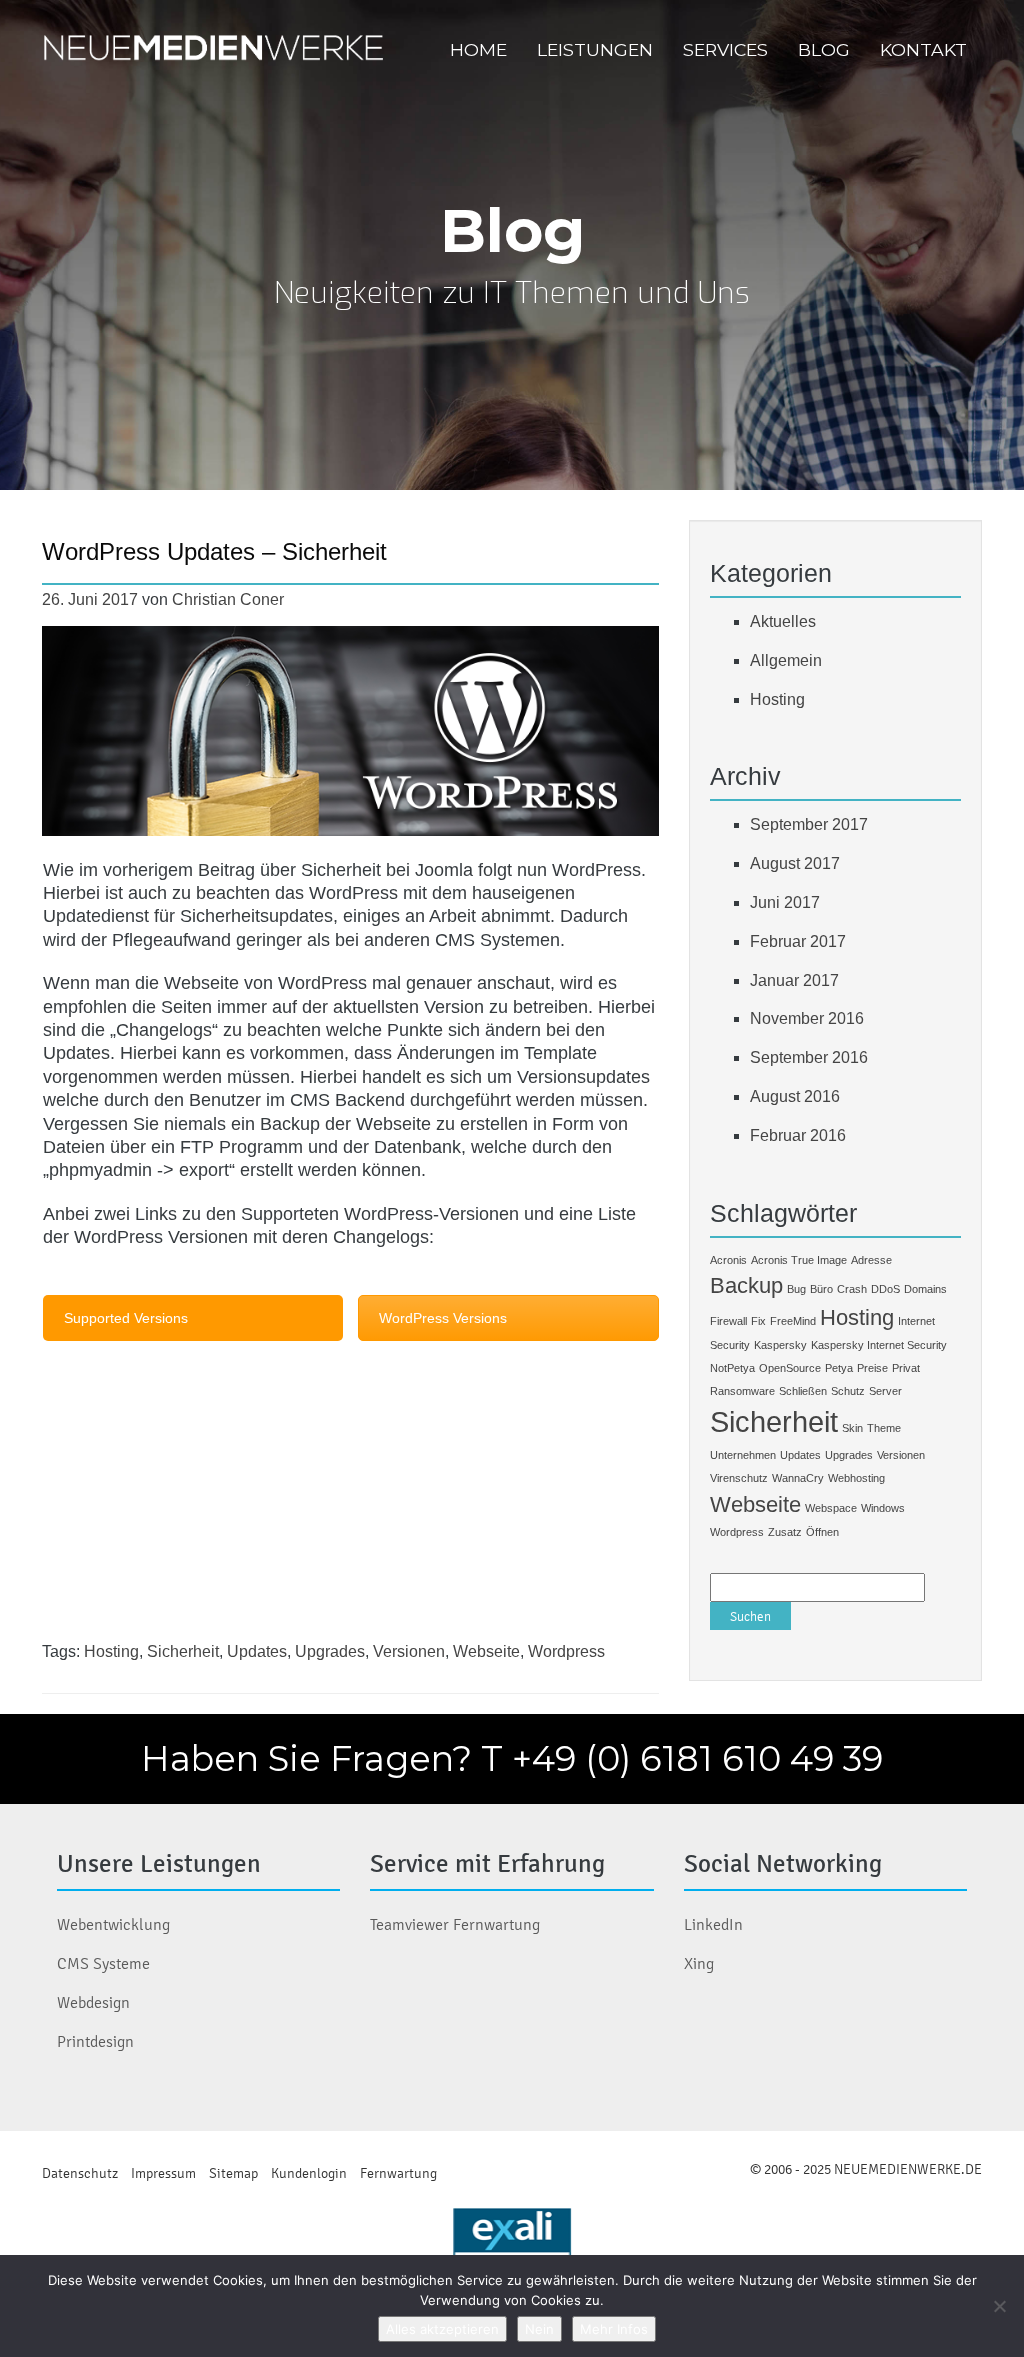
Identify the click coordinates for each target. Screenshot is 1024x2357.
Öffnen (822, 1532)
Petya (839, 1368)
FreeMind (793, 1321)
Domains (925, 1289)
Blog (824, 49)
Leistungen (595, 49)
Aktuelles (783, 621)
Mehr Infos (614, 2329)
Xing (699, 1963)
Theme (884, 1428)
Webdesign (93, 2002)
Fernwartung (398, 2173)
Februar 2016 (798, 1135)
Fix (758, 1321)
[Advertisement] (351, 1502)
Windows (883, 1508)
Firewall (728, 1321)
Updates (257, 1651)
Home (478, 49)
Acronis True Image (799, 1260)
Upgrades (330, 1651)
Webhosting (856, 1478)
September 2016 (809, 1057)
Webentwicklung (113, 1924)
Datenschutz (80, 2173)
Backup (746, 1285)
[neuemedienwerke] (216, 50)
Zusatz (785, 1532)
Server (885, 1391)
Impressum (163, 2173)
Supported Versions (126, 1318)
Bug (796, 1289)
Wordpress (566, 1651)
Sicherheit (183, 1651)
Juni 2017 (785, 902)
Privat (906, 1368)
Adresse (871, 1260)
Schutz (848, 1391)
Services (725, 49)
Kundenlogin (309, 2173)
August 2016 (795, 1096)
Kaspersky (780, 1345)
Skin (852, 1428)
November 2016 (807, 1018)
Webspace (831, 1508)
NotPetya (732, 1368)
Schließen (803, 1391)
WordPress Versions (443, 1318)
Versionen (409, 1651)
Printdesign (95, 2041)
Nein (539, 2329)
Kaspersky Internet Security (879, 1345)
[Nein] (999, 2306)
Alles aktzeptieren (442, 2329)
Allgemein (786, 660)
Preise (872, 1368)
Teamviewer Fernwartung (455, 1924)
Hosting (111, 1651)
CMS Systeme (103, 1963)
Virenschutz (739, 1478)
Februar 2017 (798, 941)
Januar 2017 (794, 980)
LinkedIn (713, 1924)
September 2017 (809, 824)
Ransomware (742, 1391)
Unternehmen (743, 1455)
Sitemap (233, 2173)
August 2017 (795, 863)
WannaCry (798, 1478)
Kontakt (923, 49)
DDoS (885, 1289)
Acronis (728, 1260)
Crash (852, 1289)
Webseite (486, 1651)
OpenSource (790, 1368)
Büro (821, 1289)
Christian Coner (228, 599)
